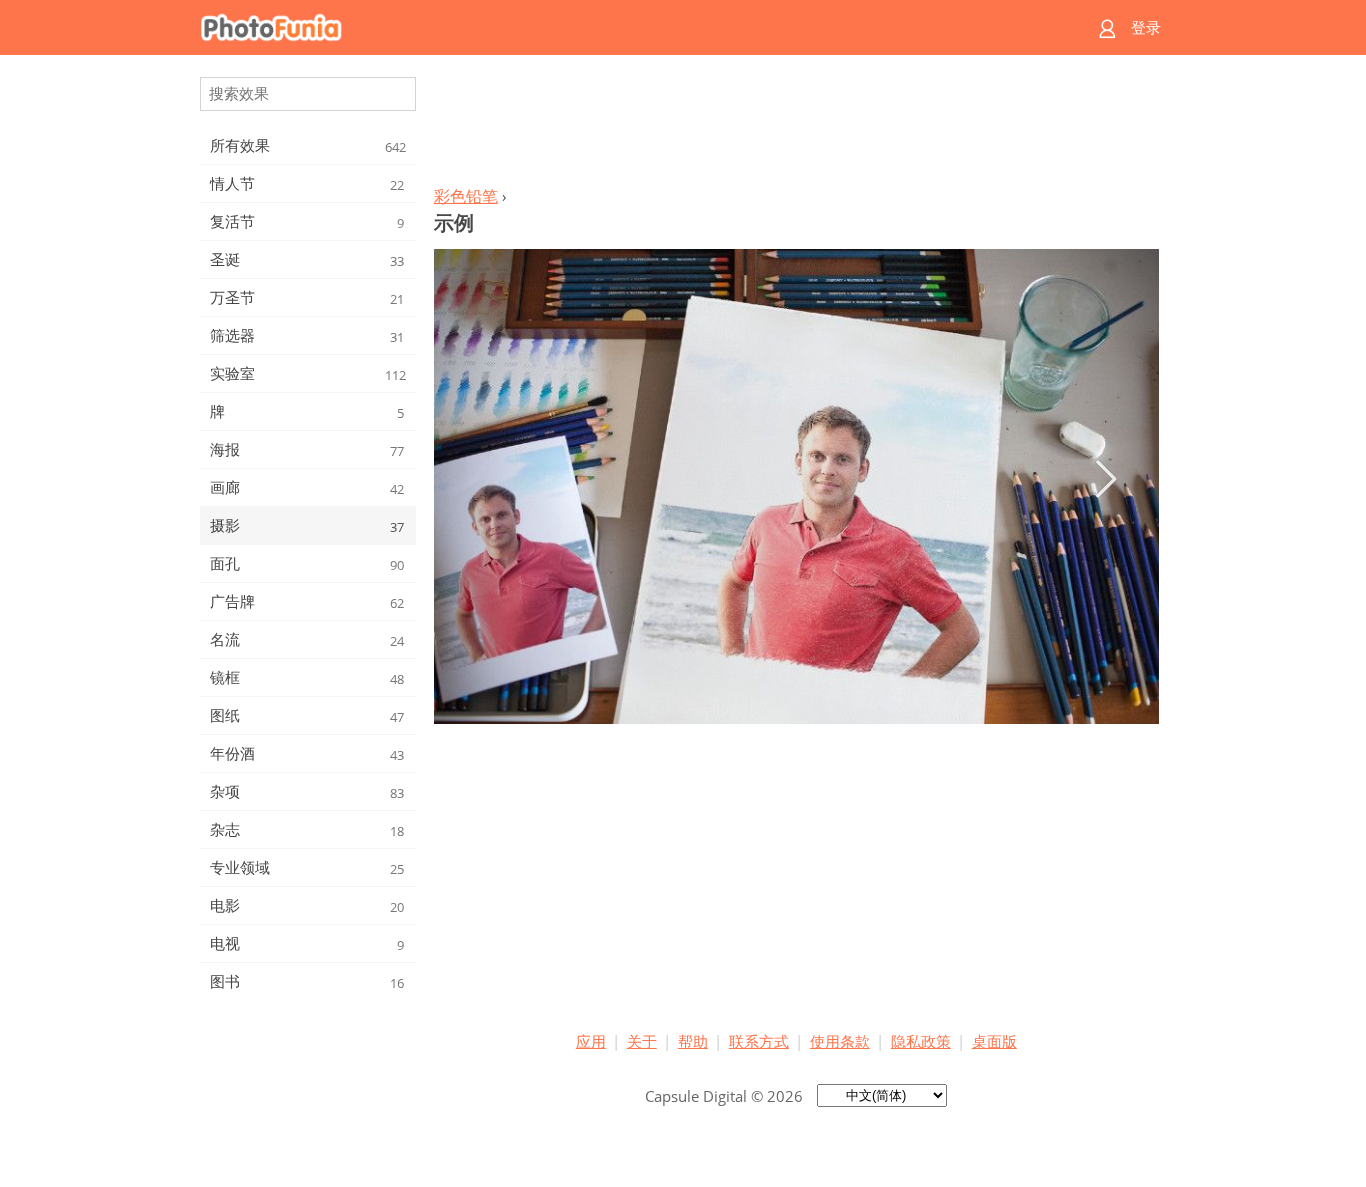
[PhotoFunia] (606, 27)
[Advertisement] (796, 126)
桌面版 (994, 1041)
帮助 (693, 1041)
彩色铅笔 (466, 196)
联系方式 (759, 1041)
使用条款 (840, 1041)
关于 (642, 1041)
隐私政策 (921, 1041)
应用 (591, 1041)
